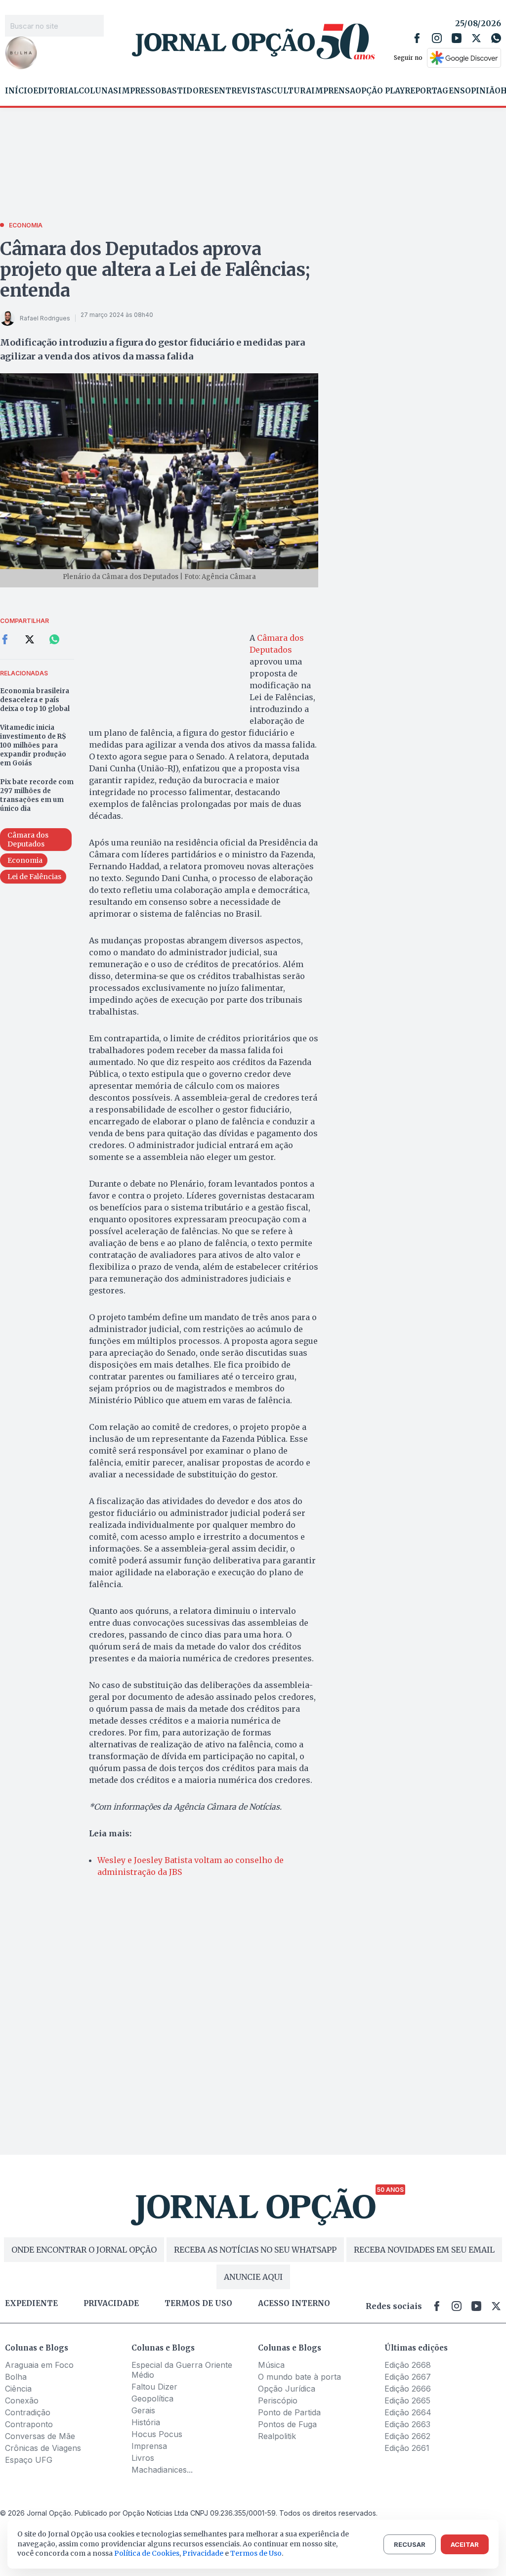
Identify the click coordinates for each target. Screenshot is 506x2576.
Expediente (31, 2304)
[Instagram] (437, 38)
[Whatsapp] (496, 38)
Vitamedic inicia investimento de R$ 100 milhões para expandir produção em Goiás (33, 745)
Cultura (291, 91)
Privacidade (111, 2304)
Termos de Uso (256, 2553)
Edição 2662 (407, 2436)
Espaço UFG (29, 2460)
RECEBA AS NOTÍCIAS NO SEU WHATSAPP (255, 2250)
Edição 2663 (407, 2424)
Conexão (22, 2400)
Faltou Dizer (154, 2387)
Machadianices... (162, 2470)
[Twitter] (476, 38)
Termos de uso (198, 2304)
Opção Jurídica (287, 2389)
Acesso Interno (294, 2304)
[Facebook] (417, 38)
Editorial (56, 91)
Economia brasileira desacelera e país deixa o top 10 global (35, 700)
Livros (143, 2458)
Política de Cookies (147, 2553)
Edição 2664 (408, 2412)
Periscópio (278, 2400)
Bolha (16, 2377)
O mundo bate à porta (299, 2377)
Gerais (143, 2410)
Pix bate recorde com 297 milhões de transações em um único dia (37, 795)
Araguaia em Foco (39, 2365)
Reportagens (435, 91)
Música (271, 2365)
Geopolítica (152, 2398)
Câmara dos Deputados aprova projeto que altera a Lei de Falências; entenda (155, 270)
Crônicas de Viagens (43, 2448)
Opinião (483, 91)
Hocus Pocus (157, 2434)
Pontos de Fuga (287, 2424)
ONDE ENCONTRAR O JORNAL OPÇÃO (84, 2250)
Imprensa (333, 91)
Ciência (18, 2389)
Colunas (98, 91)
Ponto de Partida (289, 2412)
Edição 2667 (408, 2377)
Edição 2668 (408, 2365)
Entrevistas (243, 91)
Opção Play (380, 91)
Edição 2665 (407, 2400)
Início (19, 91)
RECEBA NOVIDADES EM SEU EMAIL (424, 2250)
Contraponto (29, 2424)
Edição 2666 (408, 2389)
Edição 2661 (407, 2448)
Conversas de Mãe (40, 2436)
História (146, 2422)
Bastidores (188, 91)
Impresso (140, 91)
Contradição (28, 2412)
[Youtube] (457, 38)
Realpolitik (277, 2436)
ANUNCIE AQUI (253, 2277)
